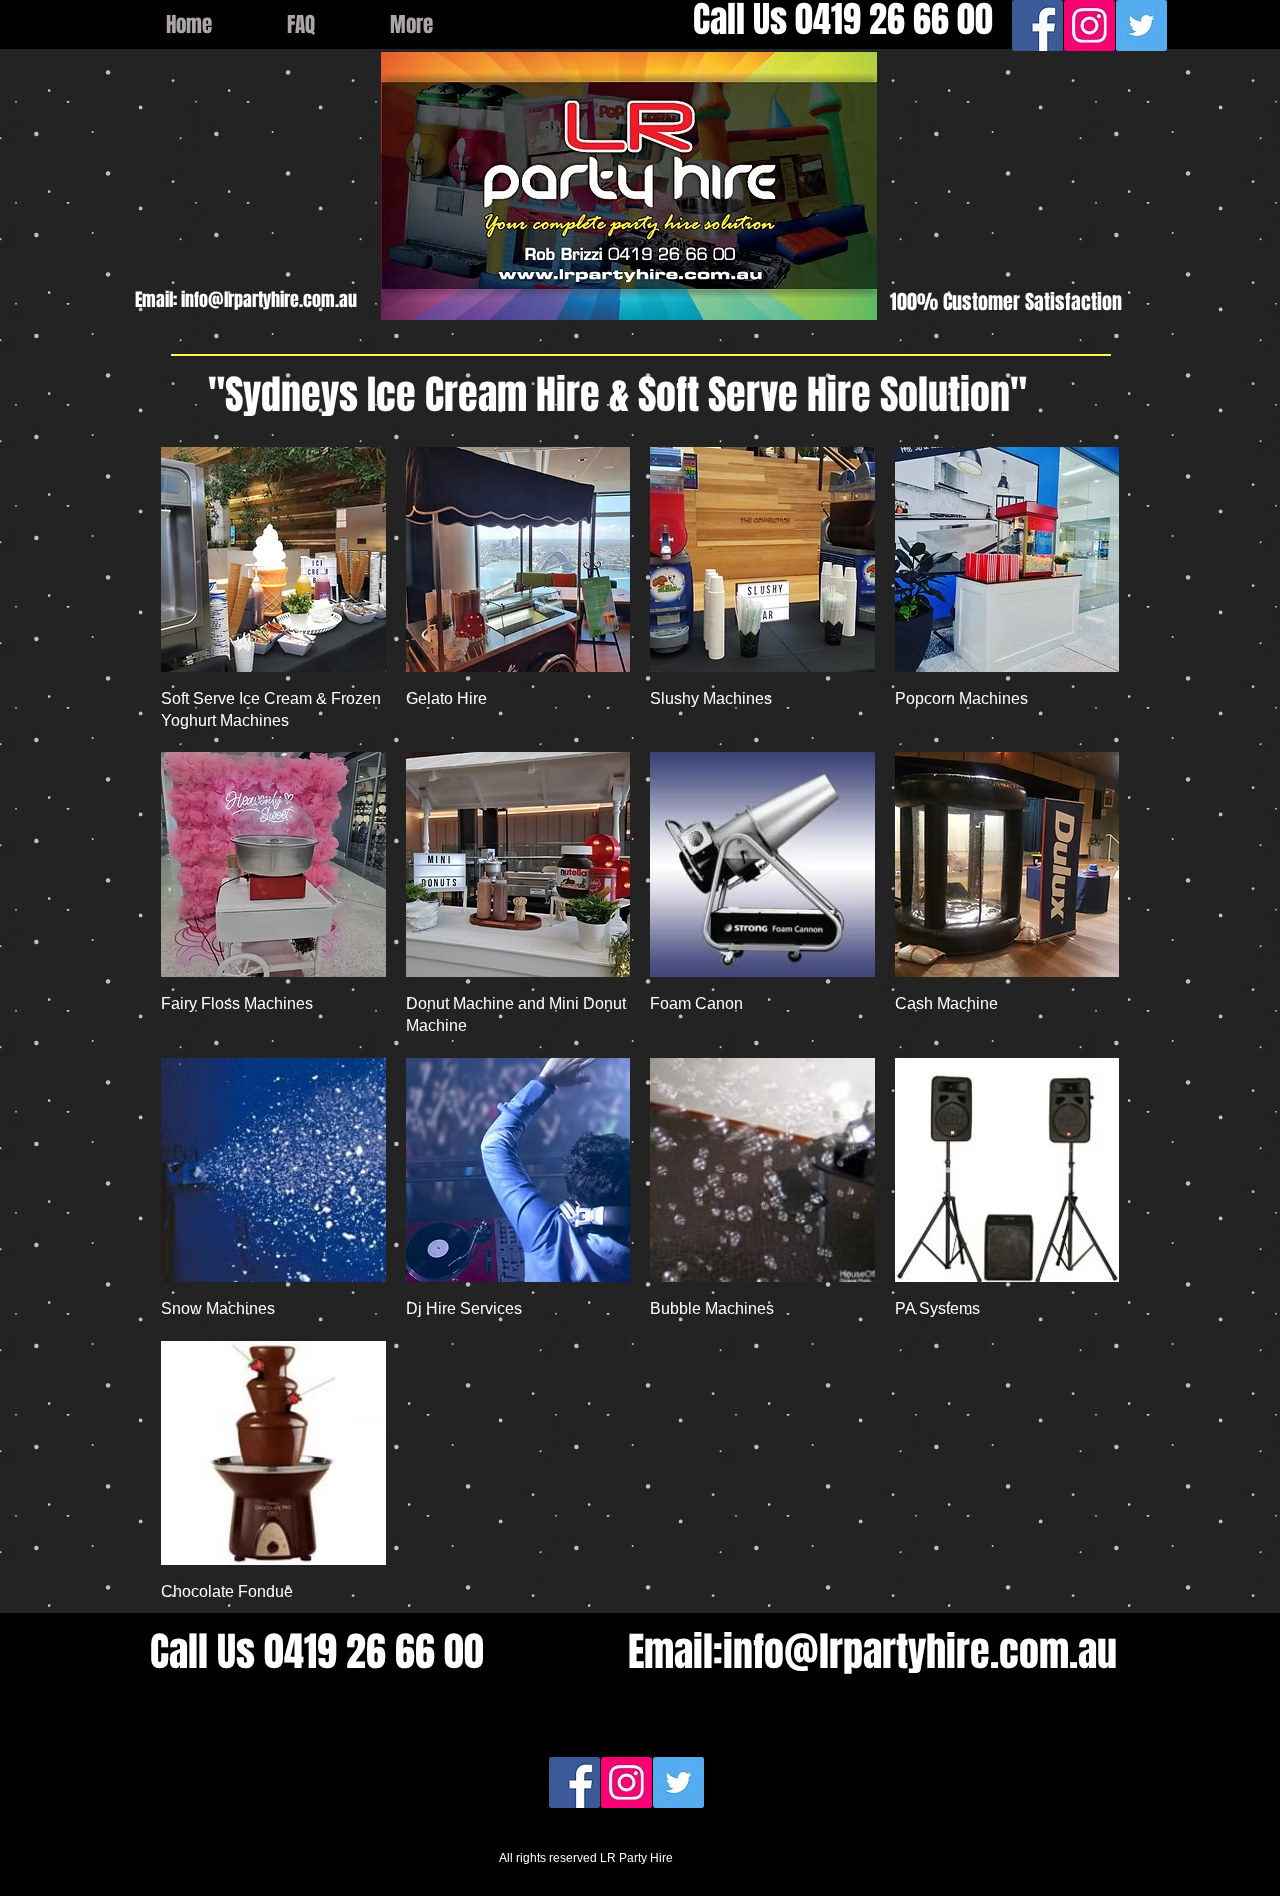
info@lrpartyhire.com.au (269, 300)
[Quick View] (273, 559)
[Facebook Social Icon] (1037, 25)
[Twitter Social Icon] (1141, 25)
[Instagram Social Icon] (1089, 25)
